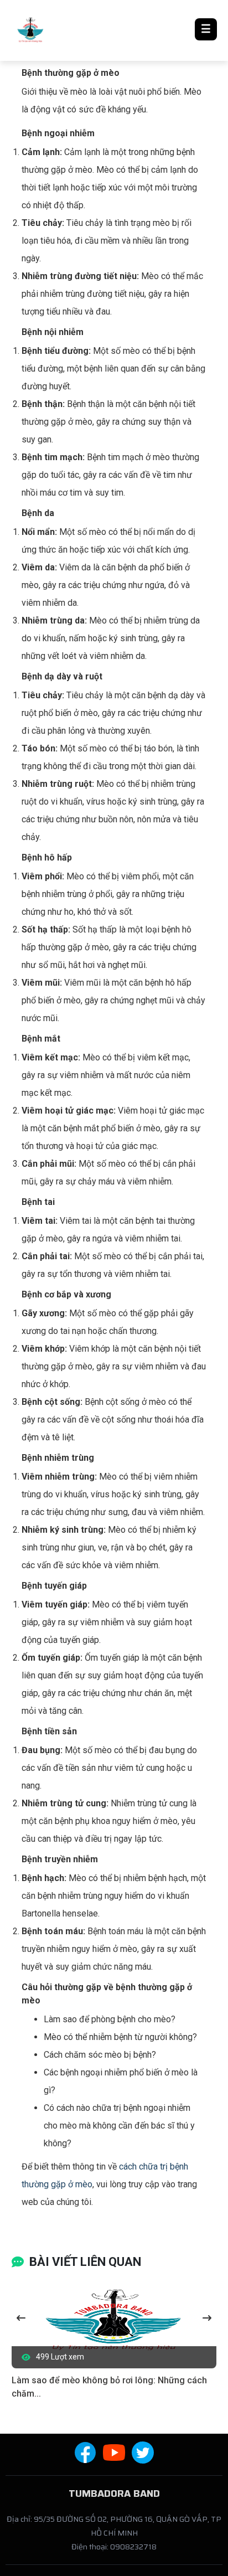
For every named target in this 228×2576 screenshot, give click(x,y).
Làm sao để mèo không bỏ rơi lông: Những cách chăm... (109, 2387)
